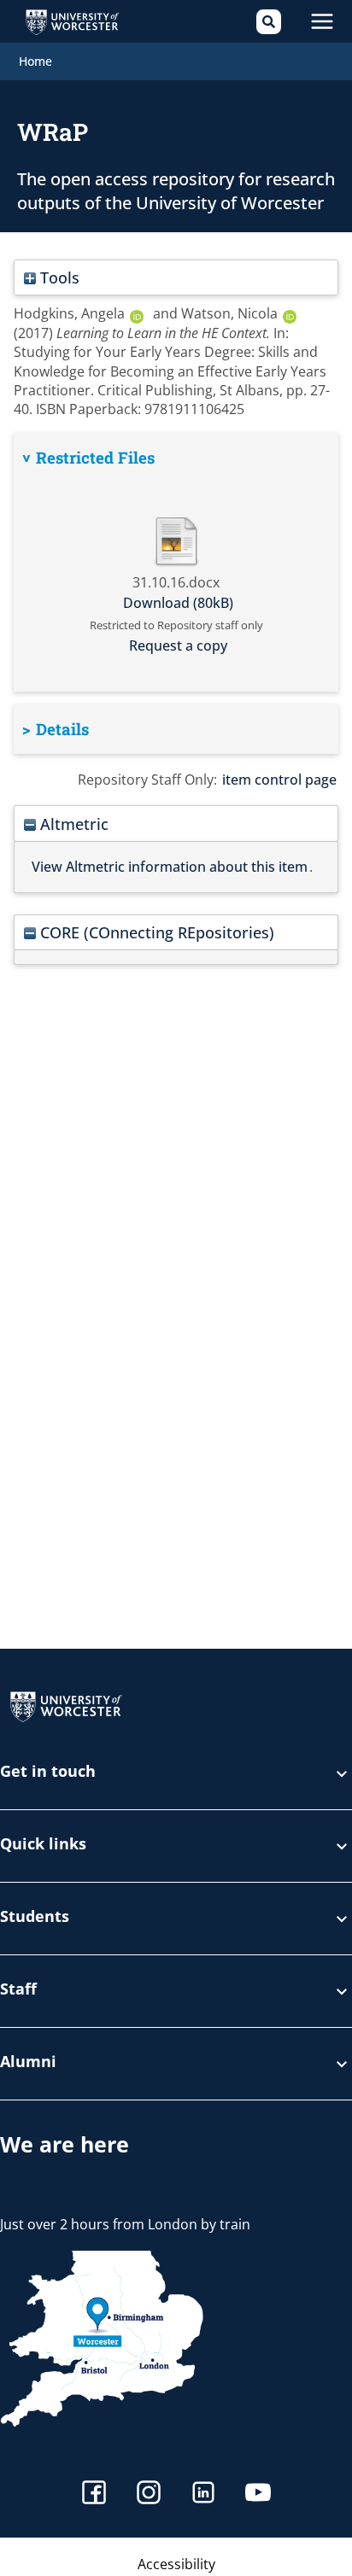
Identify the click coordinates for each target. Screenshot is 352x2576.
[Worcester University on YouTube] (258, 2494)
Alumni (28, 2062)
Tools (58, 277)
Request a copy (178, 645)
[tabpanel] (176, 562)
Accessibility (176, 2564)
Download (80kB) (178, 603)
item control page (279, 780)
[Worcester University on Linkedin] (203, 2494)
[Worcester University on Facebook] (94, 2494)
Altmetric (72, 824)
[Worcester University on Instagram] (149, 2494)
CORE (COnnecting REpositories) (155, 932)
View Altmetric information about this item (170, 867)
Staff (18, 1990)
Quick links (43, 1845)
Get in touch (48, 1772)
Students (35, 1917)
